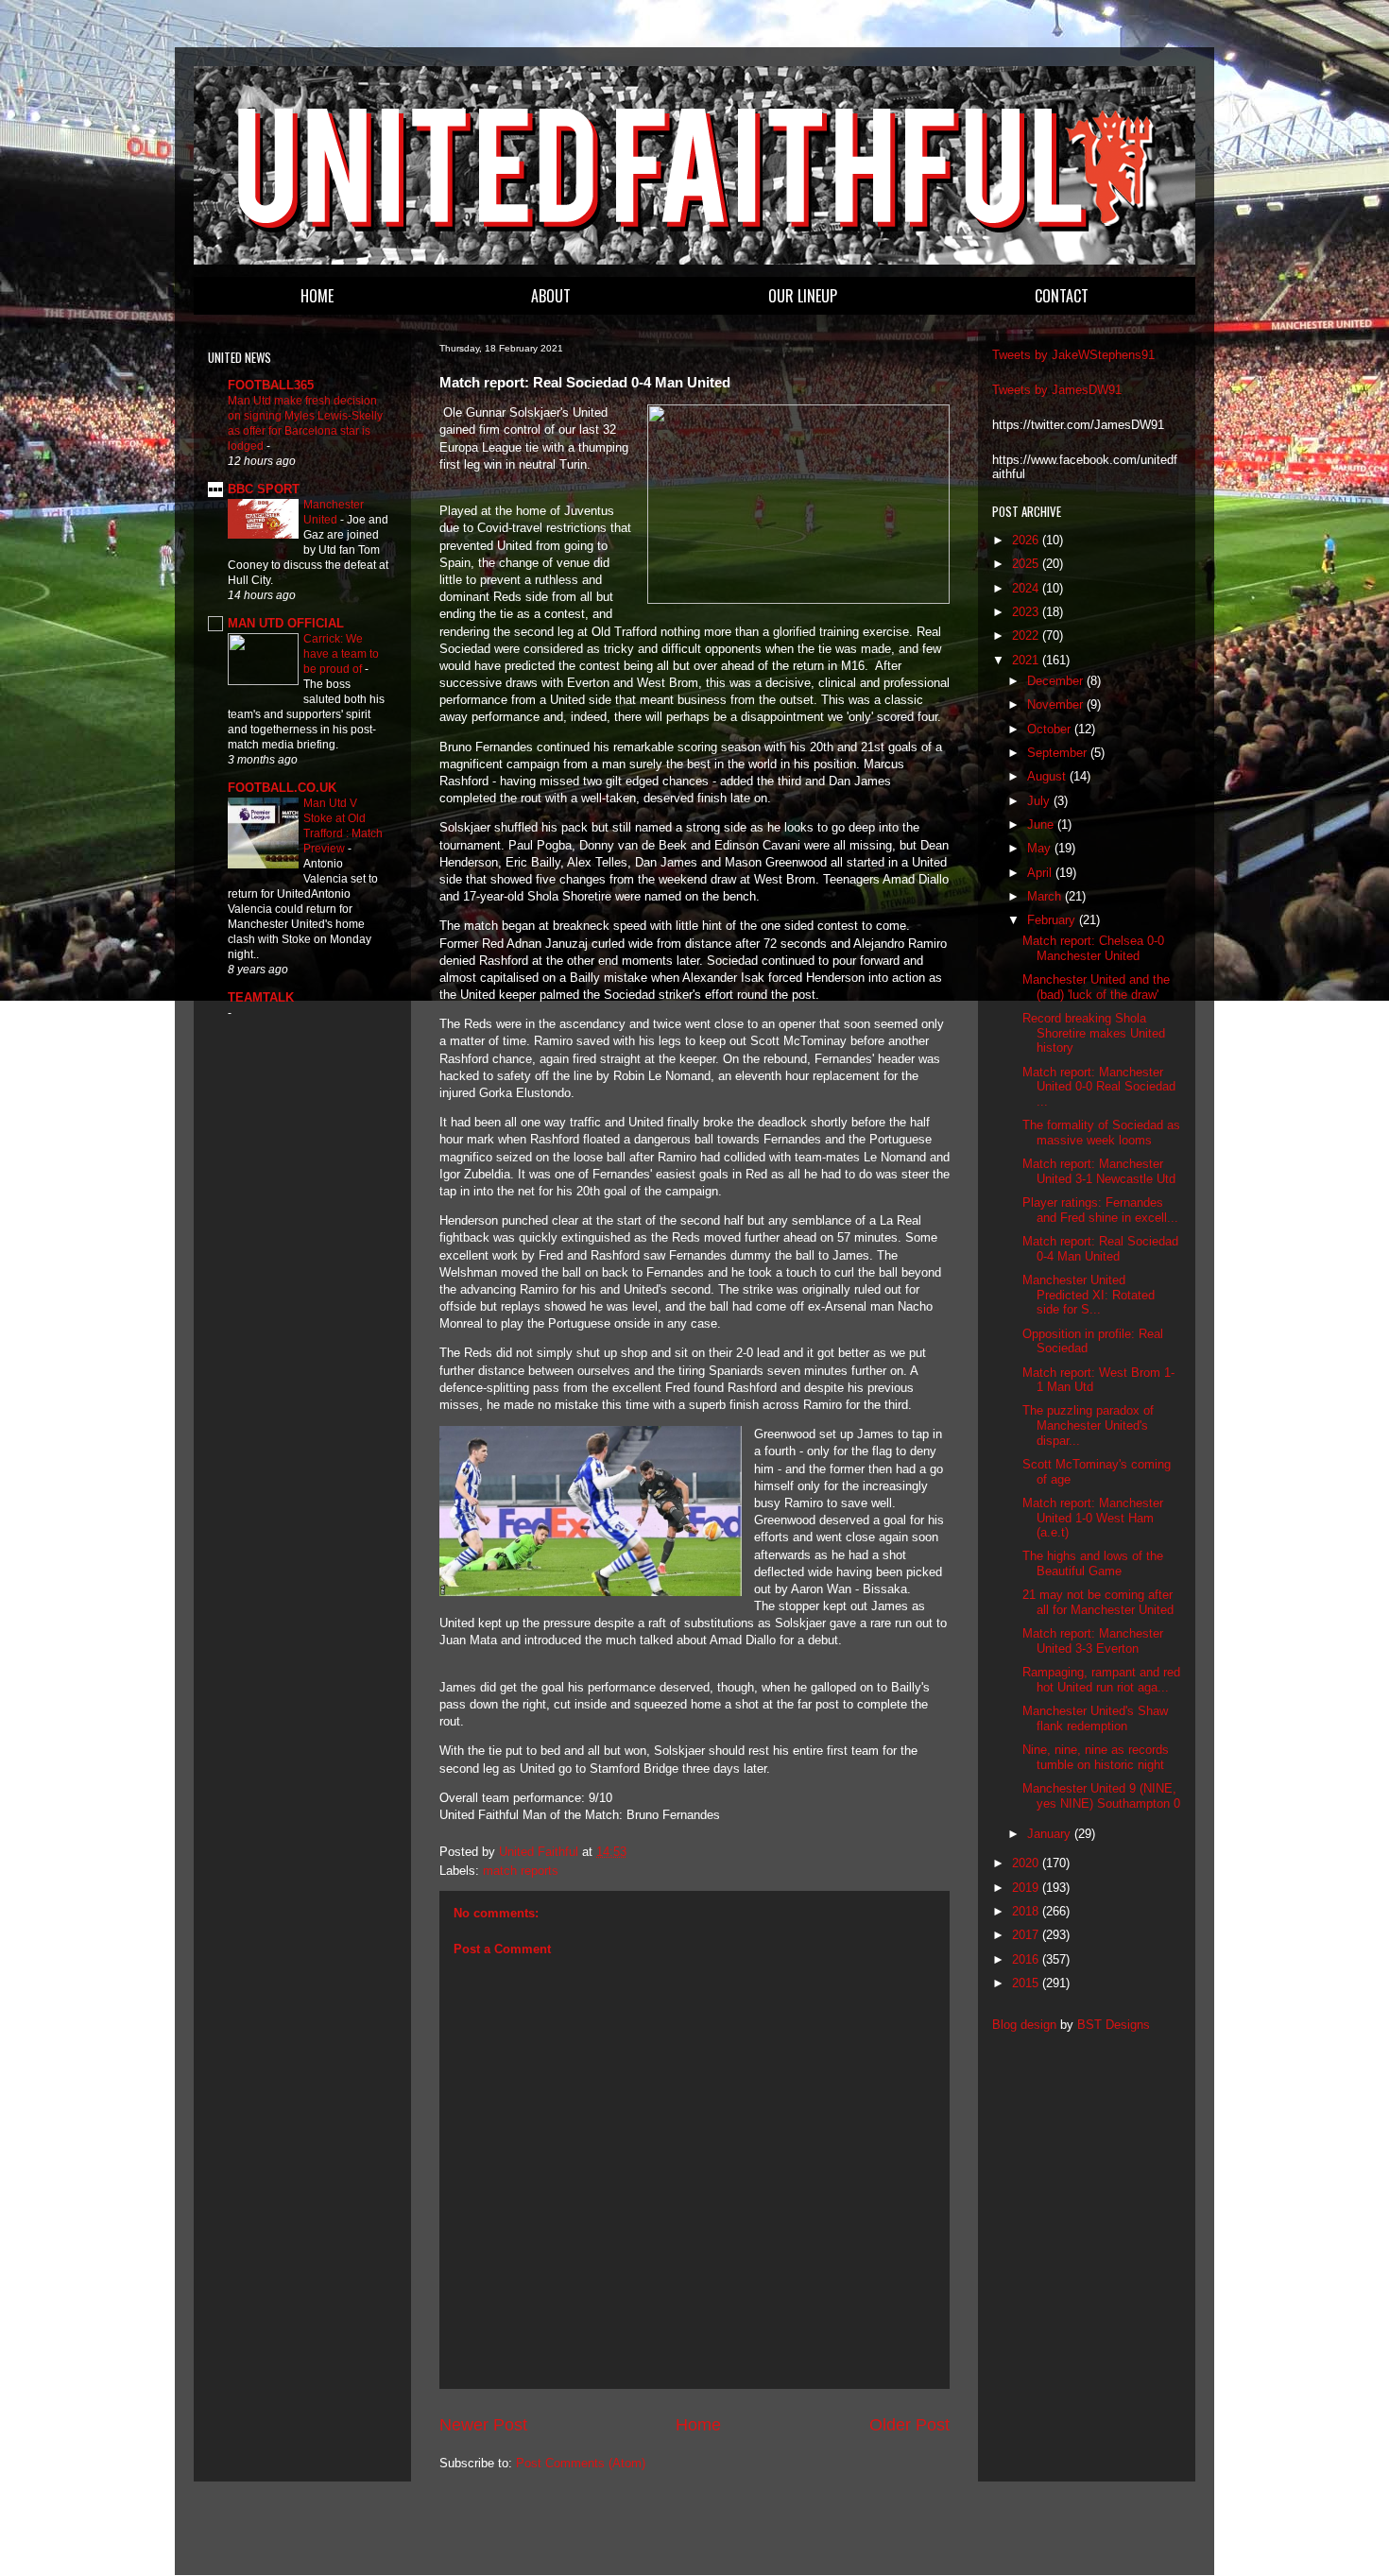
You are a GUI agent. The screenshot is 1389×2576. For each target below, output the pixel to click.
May (1041, 848)
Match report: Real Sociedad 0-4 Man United (1100, 1249)
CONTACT (1062, 296)
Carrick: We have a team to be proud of (341, 654)
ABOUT (551, 296)
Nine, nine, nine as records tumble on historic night (1096, 1757)
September (1059, 753)
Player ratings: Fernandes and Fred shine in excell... (1100, 1210)
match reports (521, 1871)
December (1057, 681)
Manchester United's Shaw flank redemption (1095, 1718)
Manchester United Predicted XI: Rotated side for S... (1089, 1295)
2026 (1027, 540)
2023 (1027, 612)
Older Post (909, 2425)
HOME (317, 296)
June (1042, 824)
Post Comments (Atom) (581, 2463)
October (1051, 729)
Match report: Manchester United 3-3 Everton (1093, 1641)
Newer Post (483, 2425)
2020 (1027, 1863)
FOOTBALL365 (271, 385)
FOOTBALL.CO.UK (282, 788)
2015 (1027, 1983)
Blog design (1024, 2025)
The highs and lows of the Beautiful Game (1093, 1563)
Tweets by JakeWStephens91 (1073, 355)
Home (698, 2425)
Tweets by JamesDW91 (1057, 390)
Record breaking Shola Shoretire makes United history (1094, 1033)
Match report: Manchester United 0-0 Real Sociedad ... (1099, 1087)
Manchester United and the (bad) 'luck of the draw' (1096, 987)
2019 (1027, 1888)
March (1046, 896)
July (1040, 801)
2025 (1027, 564)
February (1053, 920)
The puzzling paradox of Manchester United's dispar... (1088, 1425)
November (1057, 704)
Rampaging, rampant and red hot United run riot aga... (1101, 1680)
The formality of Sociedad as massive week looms (1101, 1133)
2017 (1027, 1935)
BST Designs (1114, 2025)
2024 (1027, 588)
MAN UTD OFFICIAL (286, 623)
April (1041, 873)
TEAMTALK (261, 997)
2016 (1027, 1959)
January (1051, 1834)
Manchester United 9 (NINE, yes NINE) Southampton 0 (1101, 1796)
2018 (1027, 1911)
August (1048, 776)
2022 (1027, 635)
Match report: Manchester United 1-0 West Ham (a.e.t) (1093, 1518)
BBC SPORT (264, 489)
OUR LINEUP (803, 296)
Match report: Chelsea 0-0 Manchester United (1093, 948)
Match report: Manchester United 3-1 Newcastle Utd (1099, 1171)
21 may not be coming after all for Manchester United (1098, 1602)
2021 (1027, 660)
